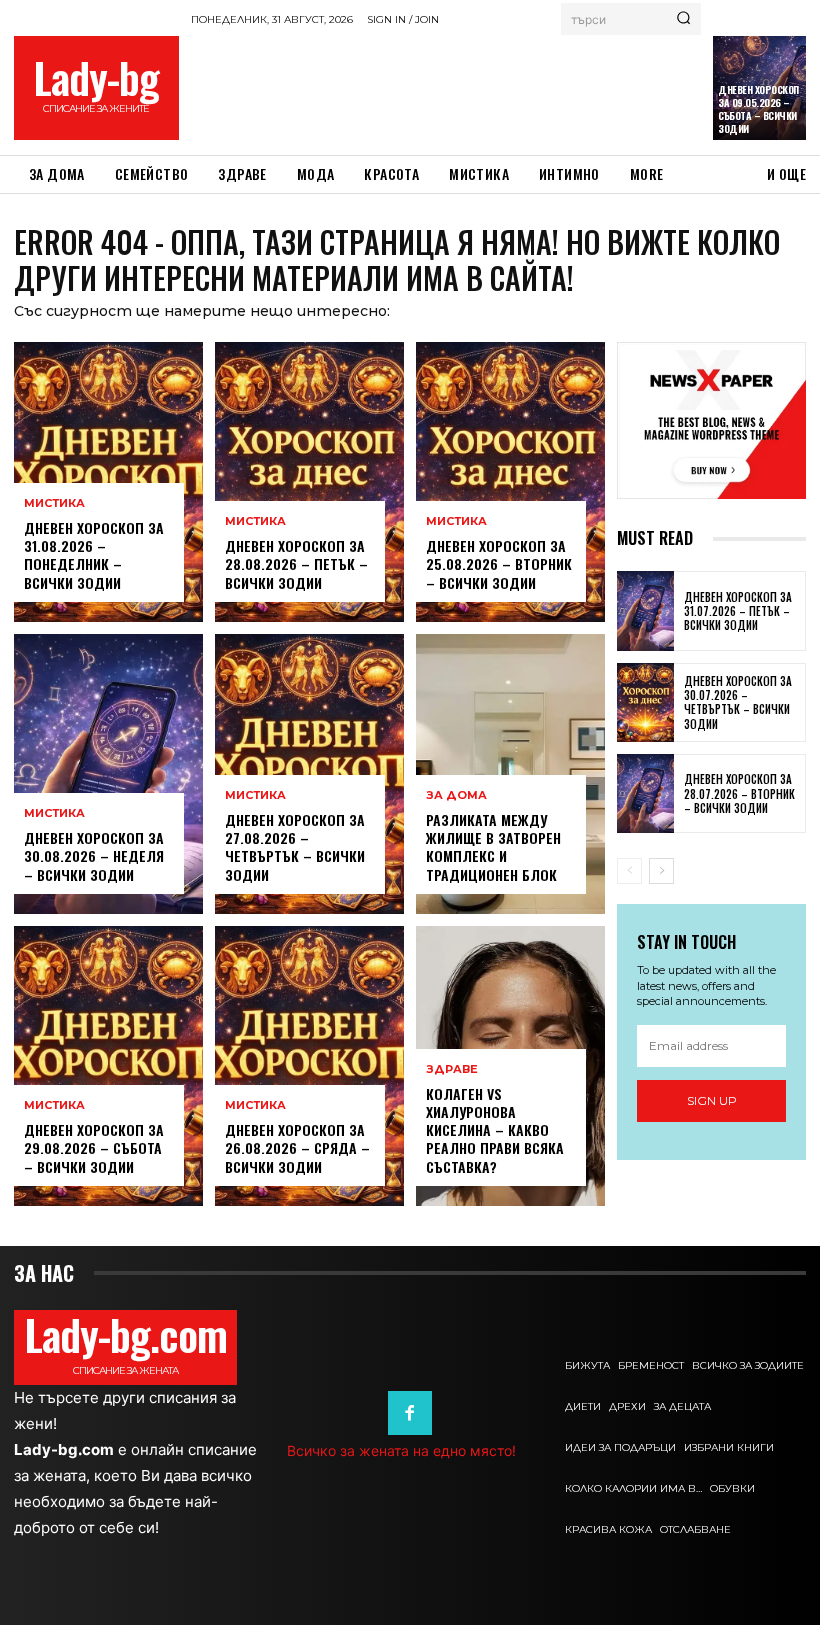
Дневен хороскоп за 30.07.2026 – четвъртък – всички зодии (738, 702)
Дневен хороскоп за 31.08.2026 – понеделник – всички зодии (94, 555)
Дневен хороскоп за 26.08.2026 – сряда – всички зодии (297, 1147)
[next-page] (661, 871)
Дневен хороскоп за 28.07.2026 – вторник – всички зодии (739, 793)
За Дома (456, 795)
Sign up (712, 1100)
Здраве (452, 1069)
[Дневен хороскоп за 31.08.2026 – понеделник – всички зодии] (108, 482)
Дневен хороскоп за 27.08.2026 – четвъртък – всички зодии (295, 847)
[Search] (683, 19)
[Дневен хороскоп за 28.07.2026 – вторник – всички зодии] (645, 793)
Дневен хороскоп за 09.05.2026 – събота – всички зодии (758, 109)
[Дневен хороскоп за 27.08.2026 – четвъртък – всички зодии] (309, 774)
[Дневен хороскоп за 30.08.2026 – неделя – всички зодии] (108, 774)
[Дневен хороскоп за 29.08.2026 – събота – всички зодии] (108, 1066)
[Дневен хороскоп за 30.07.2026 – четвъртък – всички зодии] (645, 702)
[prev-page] (629, 871)
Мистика (54, 503)
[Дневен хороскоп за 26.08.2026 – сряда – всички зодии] (309, 1066)
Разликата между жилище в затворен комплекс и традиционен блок (493, 847)
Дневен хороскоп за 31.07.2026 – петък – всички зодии (738, 611)
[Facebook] (410, 1413)
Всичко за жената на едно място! (401, 1450)
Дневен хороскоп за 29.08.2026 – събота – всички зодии (94, 1147)
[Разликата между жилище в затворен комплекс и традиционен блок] (510, 774)
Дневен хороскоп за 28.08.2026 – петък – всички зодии (296, 563)
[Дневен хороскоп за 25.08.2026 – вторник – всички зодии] (510, 482)
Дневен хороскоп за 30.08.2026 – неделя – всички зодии (94, 855)
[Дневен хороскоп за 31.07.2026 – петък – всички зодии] (645, 610)
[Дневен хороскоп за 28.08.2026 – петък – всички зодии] (309, 482)
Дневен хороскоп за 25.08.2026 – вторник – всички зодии (499, 563)
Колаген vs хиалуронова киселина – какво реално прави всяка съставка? (495, 1130)
